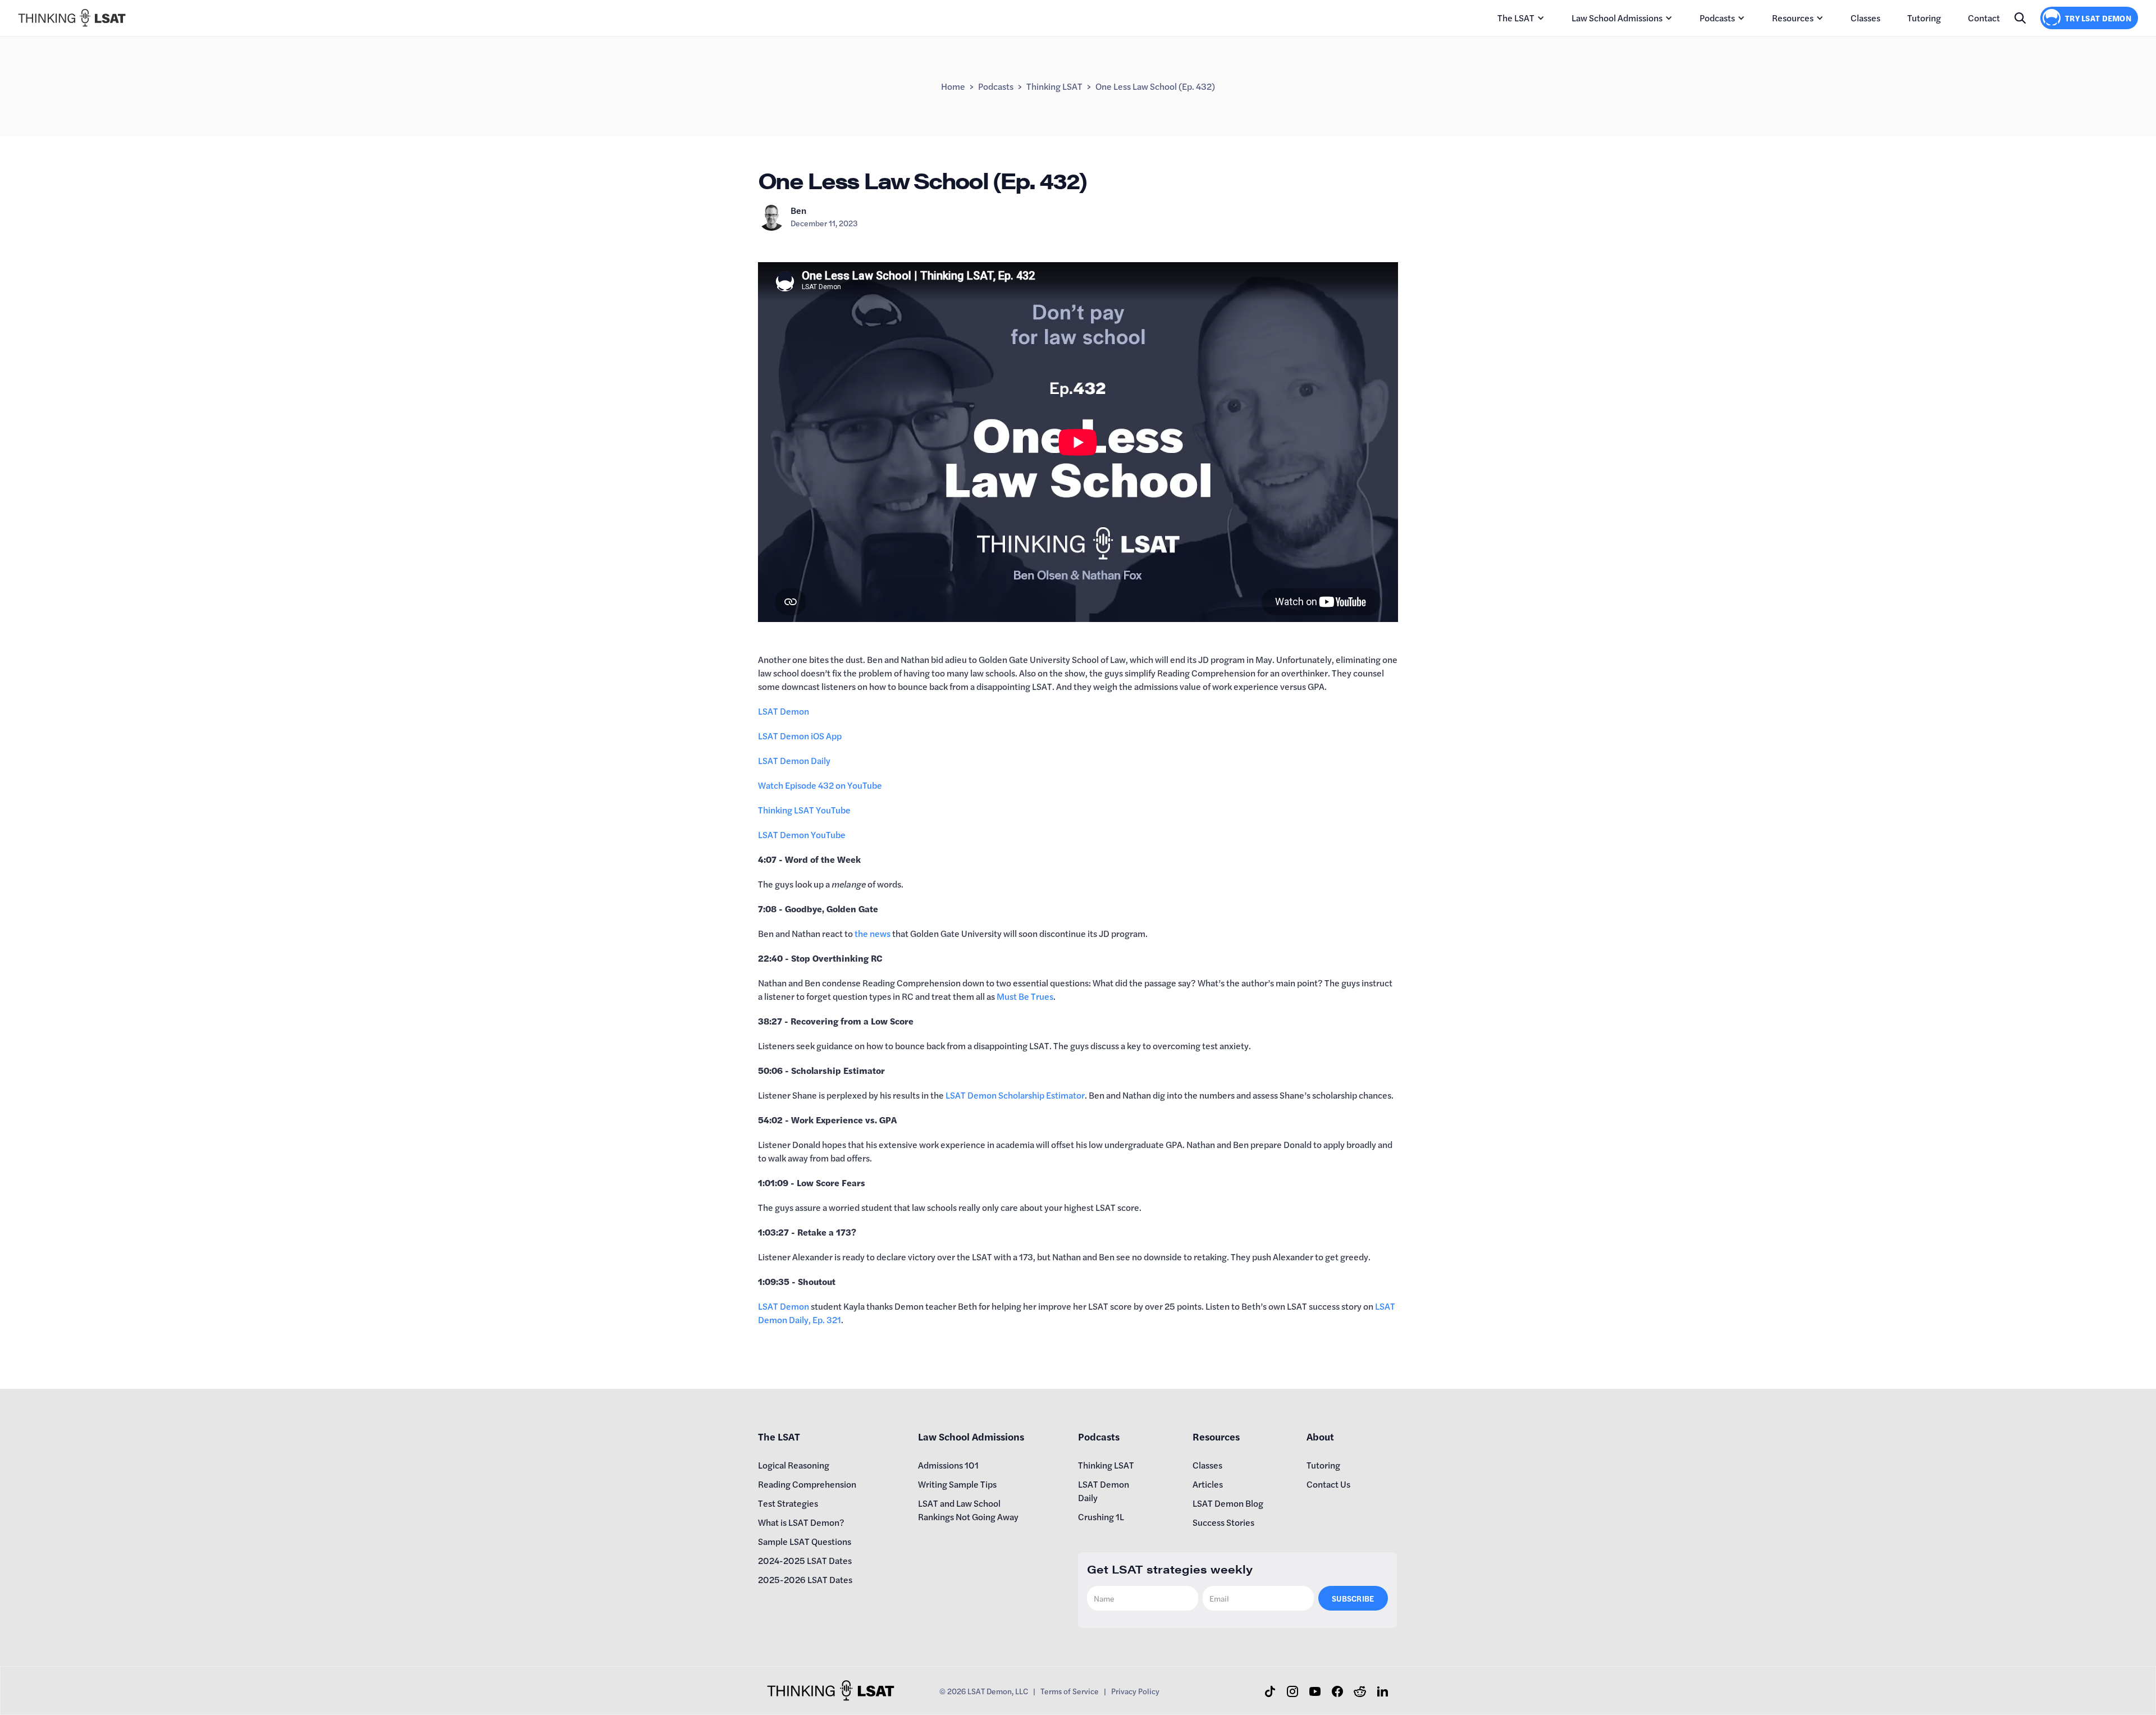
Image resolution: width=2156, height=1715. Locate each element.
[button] (1521, 18)
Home (953, 86)
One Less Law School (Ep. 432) (1155, 86)
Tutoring (1924, 18)
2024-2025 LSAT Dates (805, 1560)
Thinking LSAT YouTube (804, 810)
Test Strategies (788, 1503)
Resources (1793, 18)
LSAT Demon (784, 711)
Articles (1208, 1484)
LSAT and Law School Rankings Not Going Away (968, 1510)
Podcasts (1717, 18)
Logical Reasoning (794, 1465)
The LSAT (1516, 18)
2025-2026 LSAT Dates (805, 1579)
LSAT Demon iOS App (800, 736)
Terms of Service (1070, 1691)
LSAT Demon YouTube (802, 834)
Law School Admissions (1617, 18)
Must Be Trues (1025, 996)
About (1320, 1436)
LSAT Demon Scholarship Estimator (1015, 1095)
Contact (1984, 18)
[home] (72, 18)
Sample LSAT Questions (805, 1541)
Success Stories (1223, 1522)
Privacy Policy (1135, 1691)
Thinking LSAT (1054, 86)
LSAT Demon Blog (1228, 1503)
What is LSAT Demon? (801, 1522)
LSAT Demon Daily (794, 760)
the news (873, 933)
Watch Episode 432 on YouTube (820, 785)
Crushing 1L (1101, 1517)
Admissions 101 (948, 1465)
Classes (1865, 18)
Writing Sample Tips (957, 1484)
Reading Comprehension (807, 1484)
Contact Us (1328, 1484)
